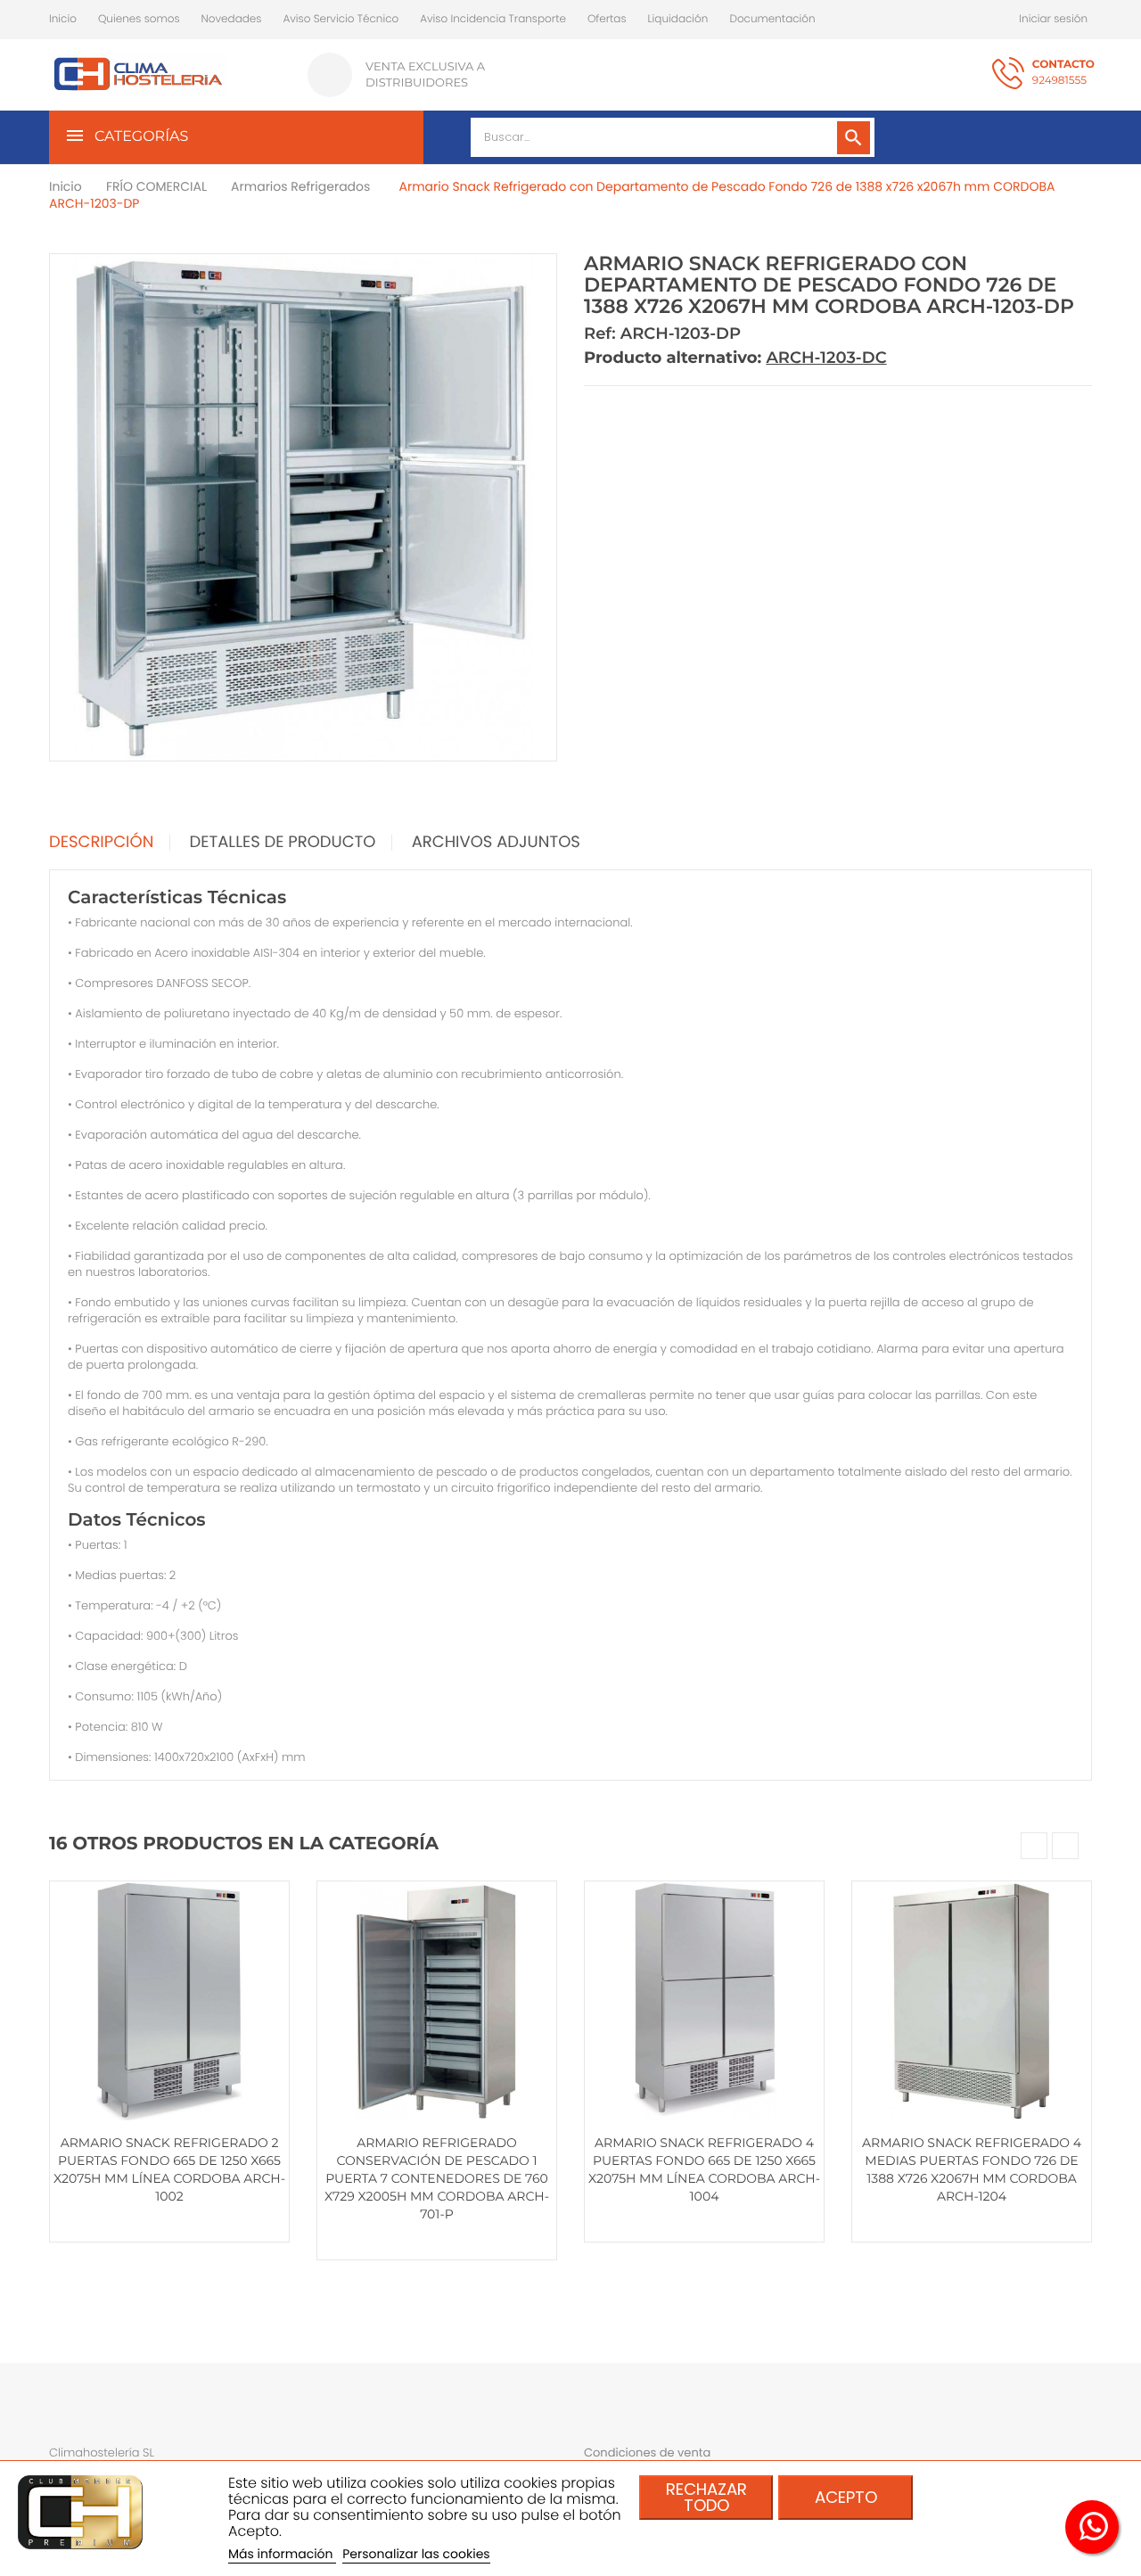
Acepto (846, 2497)
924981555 (1063, 73)
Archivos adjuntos (496, 843)
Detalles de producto (283, 843)
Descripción (101, 843)
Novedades (232, 19)
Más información (282, 2554)
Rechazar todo (706, 2497)
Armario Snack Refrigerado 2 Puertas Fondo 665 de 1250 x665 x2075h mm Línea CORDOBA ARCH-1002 (169, 2169)
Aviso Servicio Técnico (341, 19)
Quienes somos (139, 19)
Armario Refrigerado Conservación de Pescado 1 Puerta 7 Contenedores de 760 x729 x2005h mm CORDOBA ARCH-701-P (437, 2178)
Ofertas (607, 19)
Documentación (772, 19)
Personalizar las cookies (416, 2554)
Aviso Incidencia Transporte (493, 19)
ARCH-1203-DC (826, 358)
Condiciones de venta (647, 2453)
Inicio (63, 19)
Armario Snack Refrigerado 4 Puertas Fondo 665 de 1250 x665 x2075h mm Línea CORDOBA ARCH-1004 (704, 2169)
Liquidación (678, 19)
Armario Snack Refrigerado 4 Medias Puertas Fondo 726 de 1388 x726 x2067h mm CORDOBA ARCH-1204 (972, 2169)
